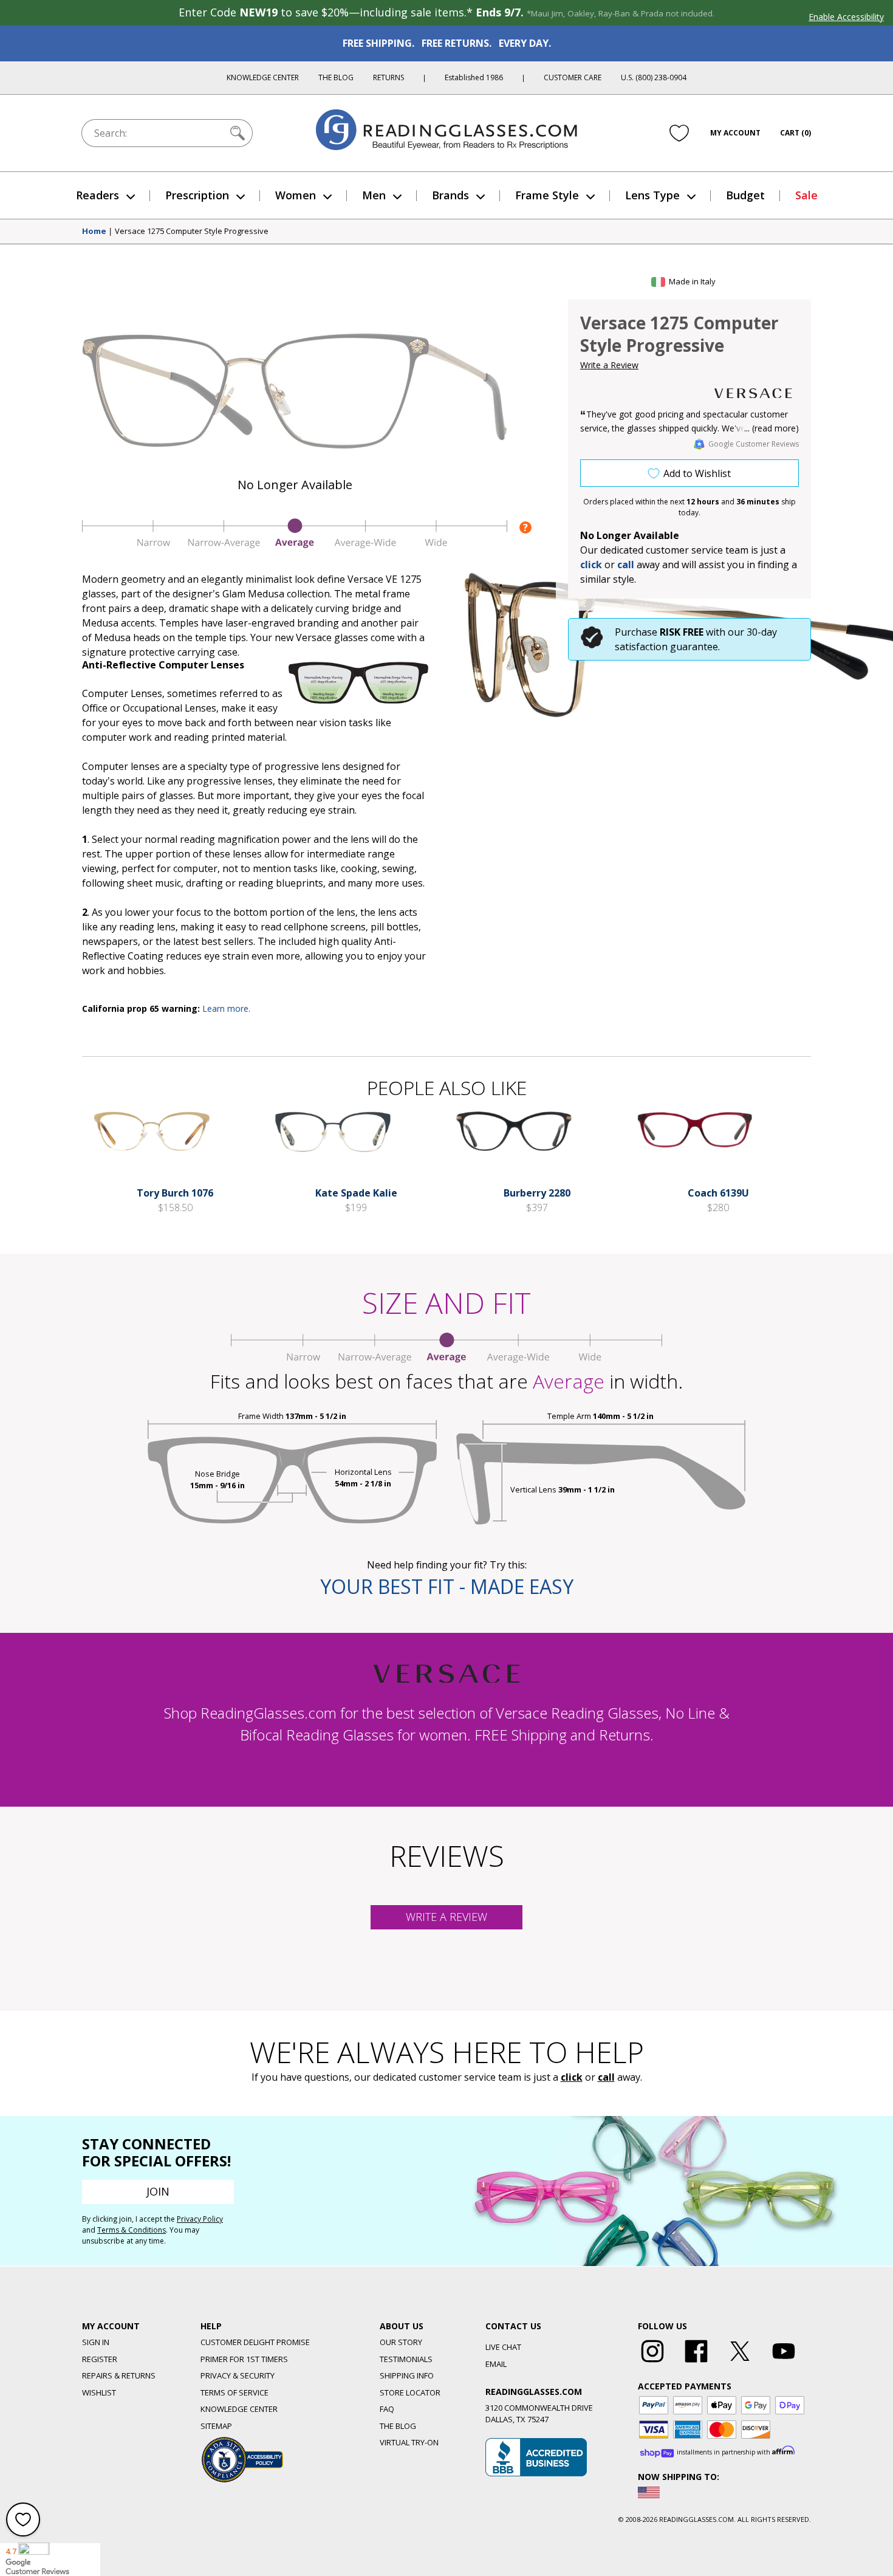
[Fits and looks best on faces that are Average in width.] (295, 545)
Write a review (446, 1917)
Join (158, 2191)
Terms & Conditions (132, 2230)
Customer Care (573, 77)
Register (100, 2359)
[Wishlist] (679, 133)
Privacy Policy (200, 2219)
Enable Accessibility (846, 17)
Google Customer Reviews (754, 444)
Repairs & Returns (119, 2375)
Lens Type (652, 195)
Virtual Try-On (409, 2442)
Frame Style (547, 195)
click (572, 2077)
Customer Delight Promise (255, 2342)
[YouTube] (784, 2363)
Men (374, 195)
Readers (98, 195)
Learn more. (226, 1008)
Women (296, 195)
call (626, 565)
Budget (745, 195)
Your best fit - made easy (447, 1586)
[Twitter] (740, 2363)
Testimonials (406, 2359)
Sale (806, 195)
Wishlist (99, 2392)
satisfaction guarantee (666, 647)
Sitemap (216, 2426)
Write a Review (609, 365)
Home (94, 232)
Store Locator (410, 2392)
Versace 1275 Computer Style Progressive (192, 232)
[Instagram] (652, 2363)
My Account (735, 133)
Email (496, 2364)
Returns (388, 77)
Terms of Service (234, 2392)
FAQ (387, 2409)
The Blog (336, 77)
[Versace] (753, 393)
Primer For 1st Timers (244, 2359)
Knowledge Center (263, 77)
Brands (450, 195)
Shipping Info (407, 2375)
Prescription (197, 195)
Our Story (401, 2342)
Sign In (96, 2342)
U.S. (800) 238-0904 (654, 77)
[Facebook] (696, 2363)
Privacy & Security (238, 2375)
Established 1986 (474, 77)
